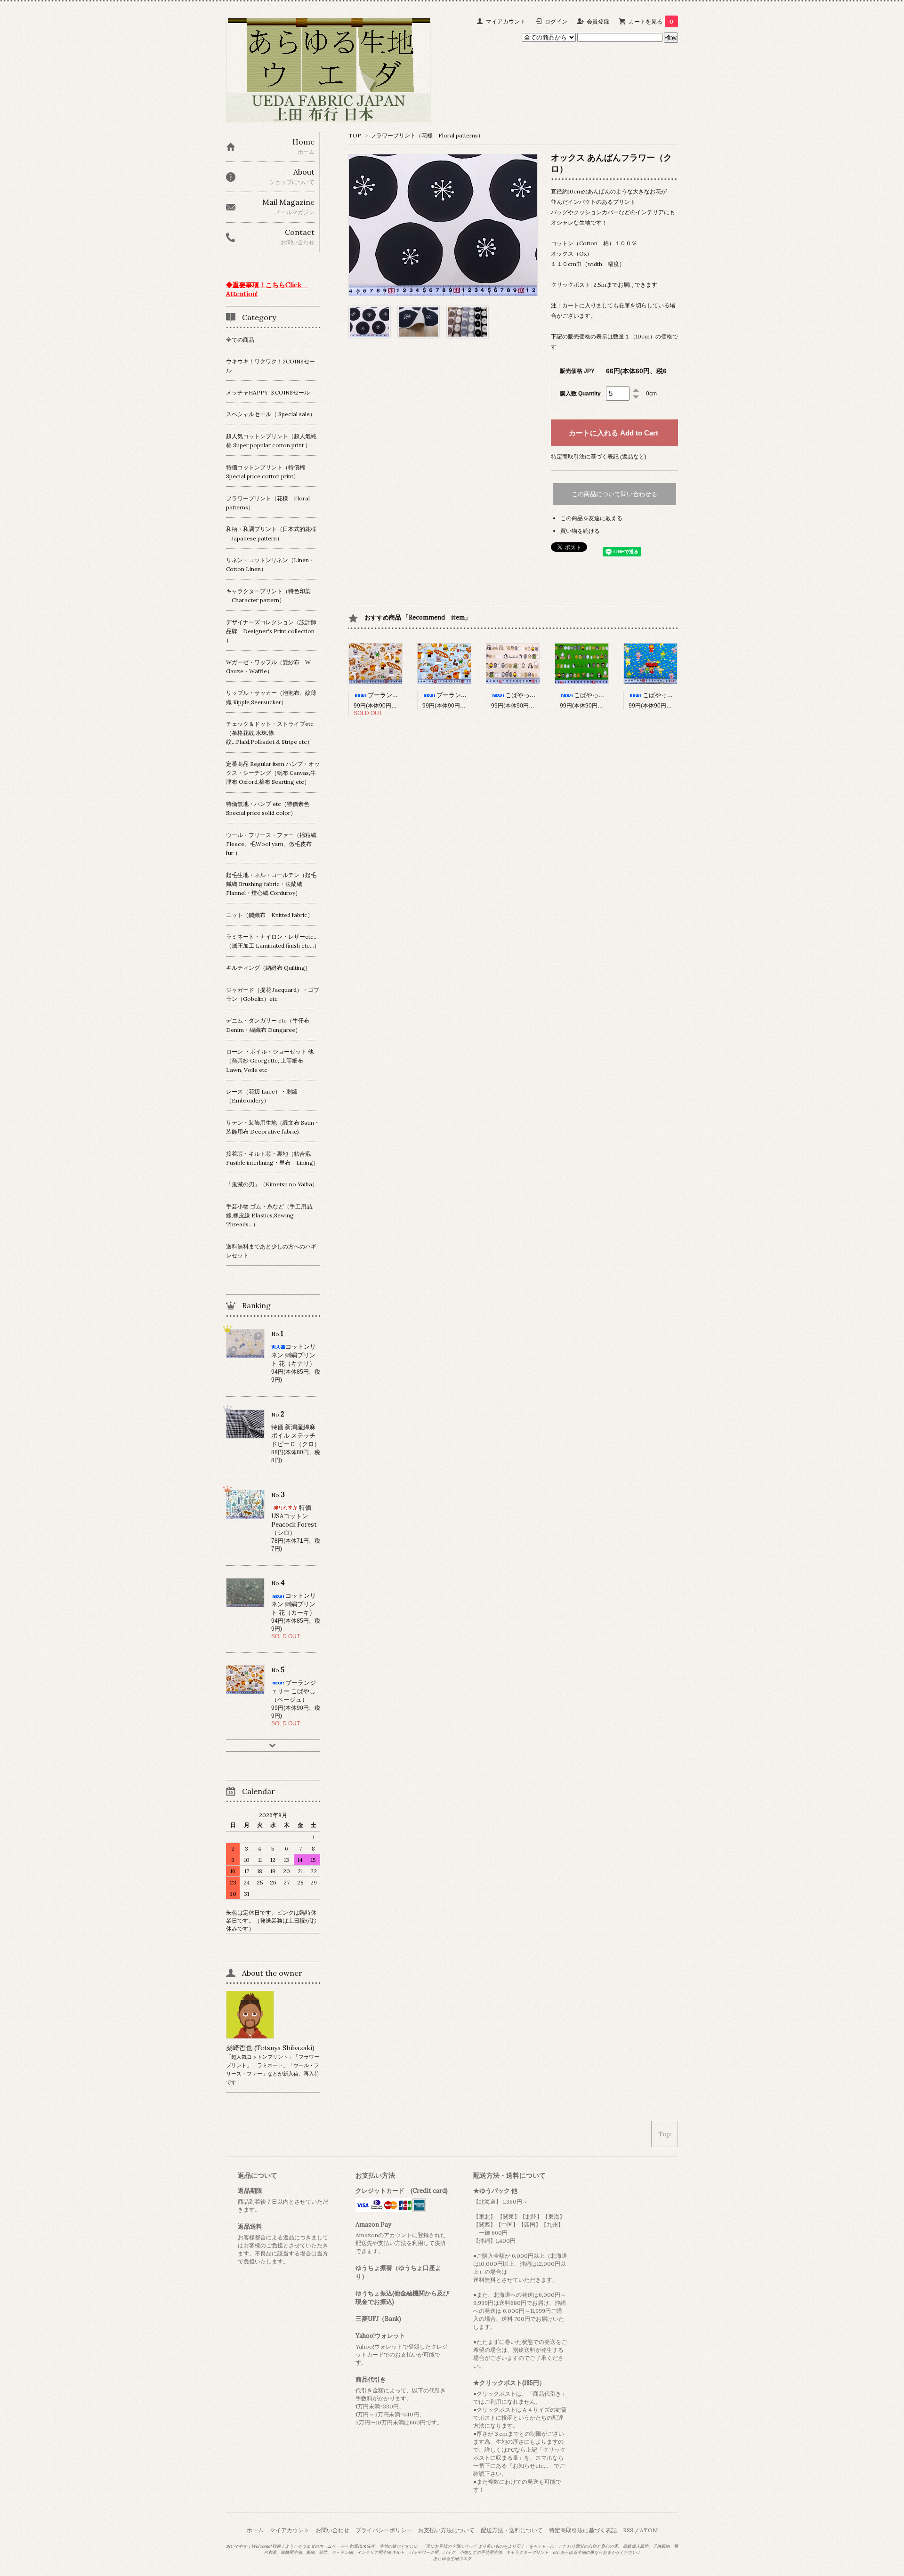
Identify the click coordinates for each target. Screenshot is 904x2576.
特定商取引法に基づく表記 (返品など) (599, 456)
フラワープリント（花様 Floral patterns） (427, 135)
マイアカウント (506, 21)
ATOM (649, 2530)
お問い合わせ (332, 2530)
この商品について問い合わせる (614, 494)
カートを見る (651, 21)
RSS (628, 2530)
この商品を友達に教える (591, 518)
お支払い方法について (446, 2530)
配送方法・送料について (512, 2530)
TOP (355, 135)
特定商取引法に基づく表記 (583, 2530)
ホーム (255, 2530)
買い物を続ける (580, 531)
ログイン (556, 21)
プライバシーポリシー (384, 2530)
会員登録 (598, 21)
